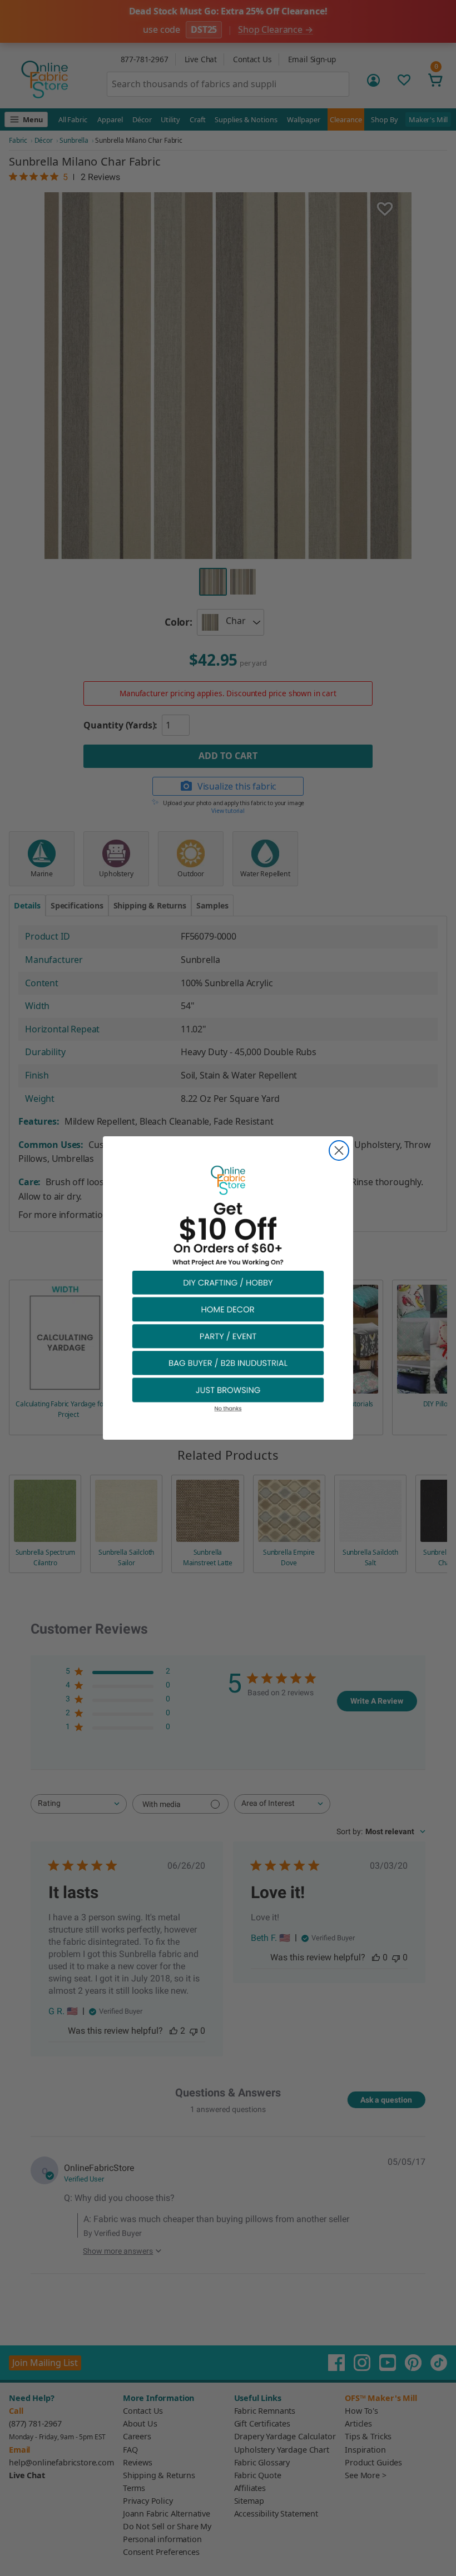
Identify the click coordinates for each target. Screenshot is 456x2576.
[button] (228, 1282)
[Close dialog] (339, 1150)
